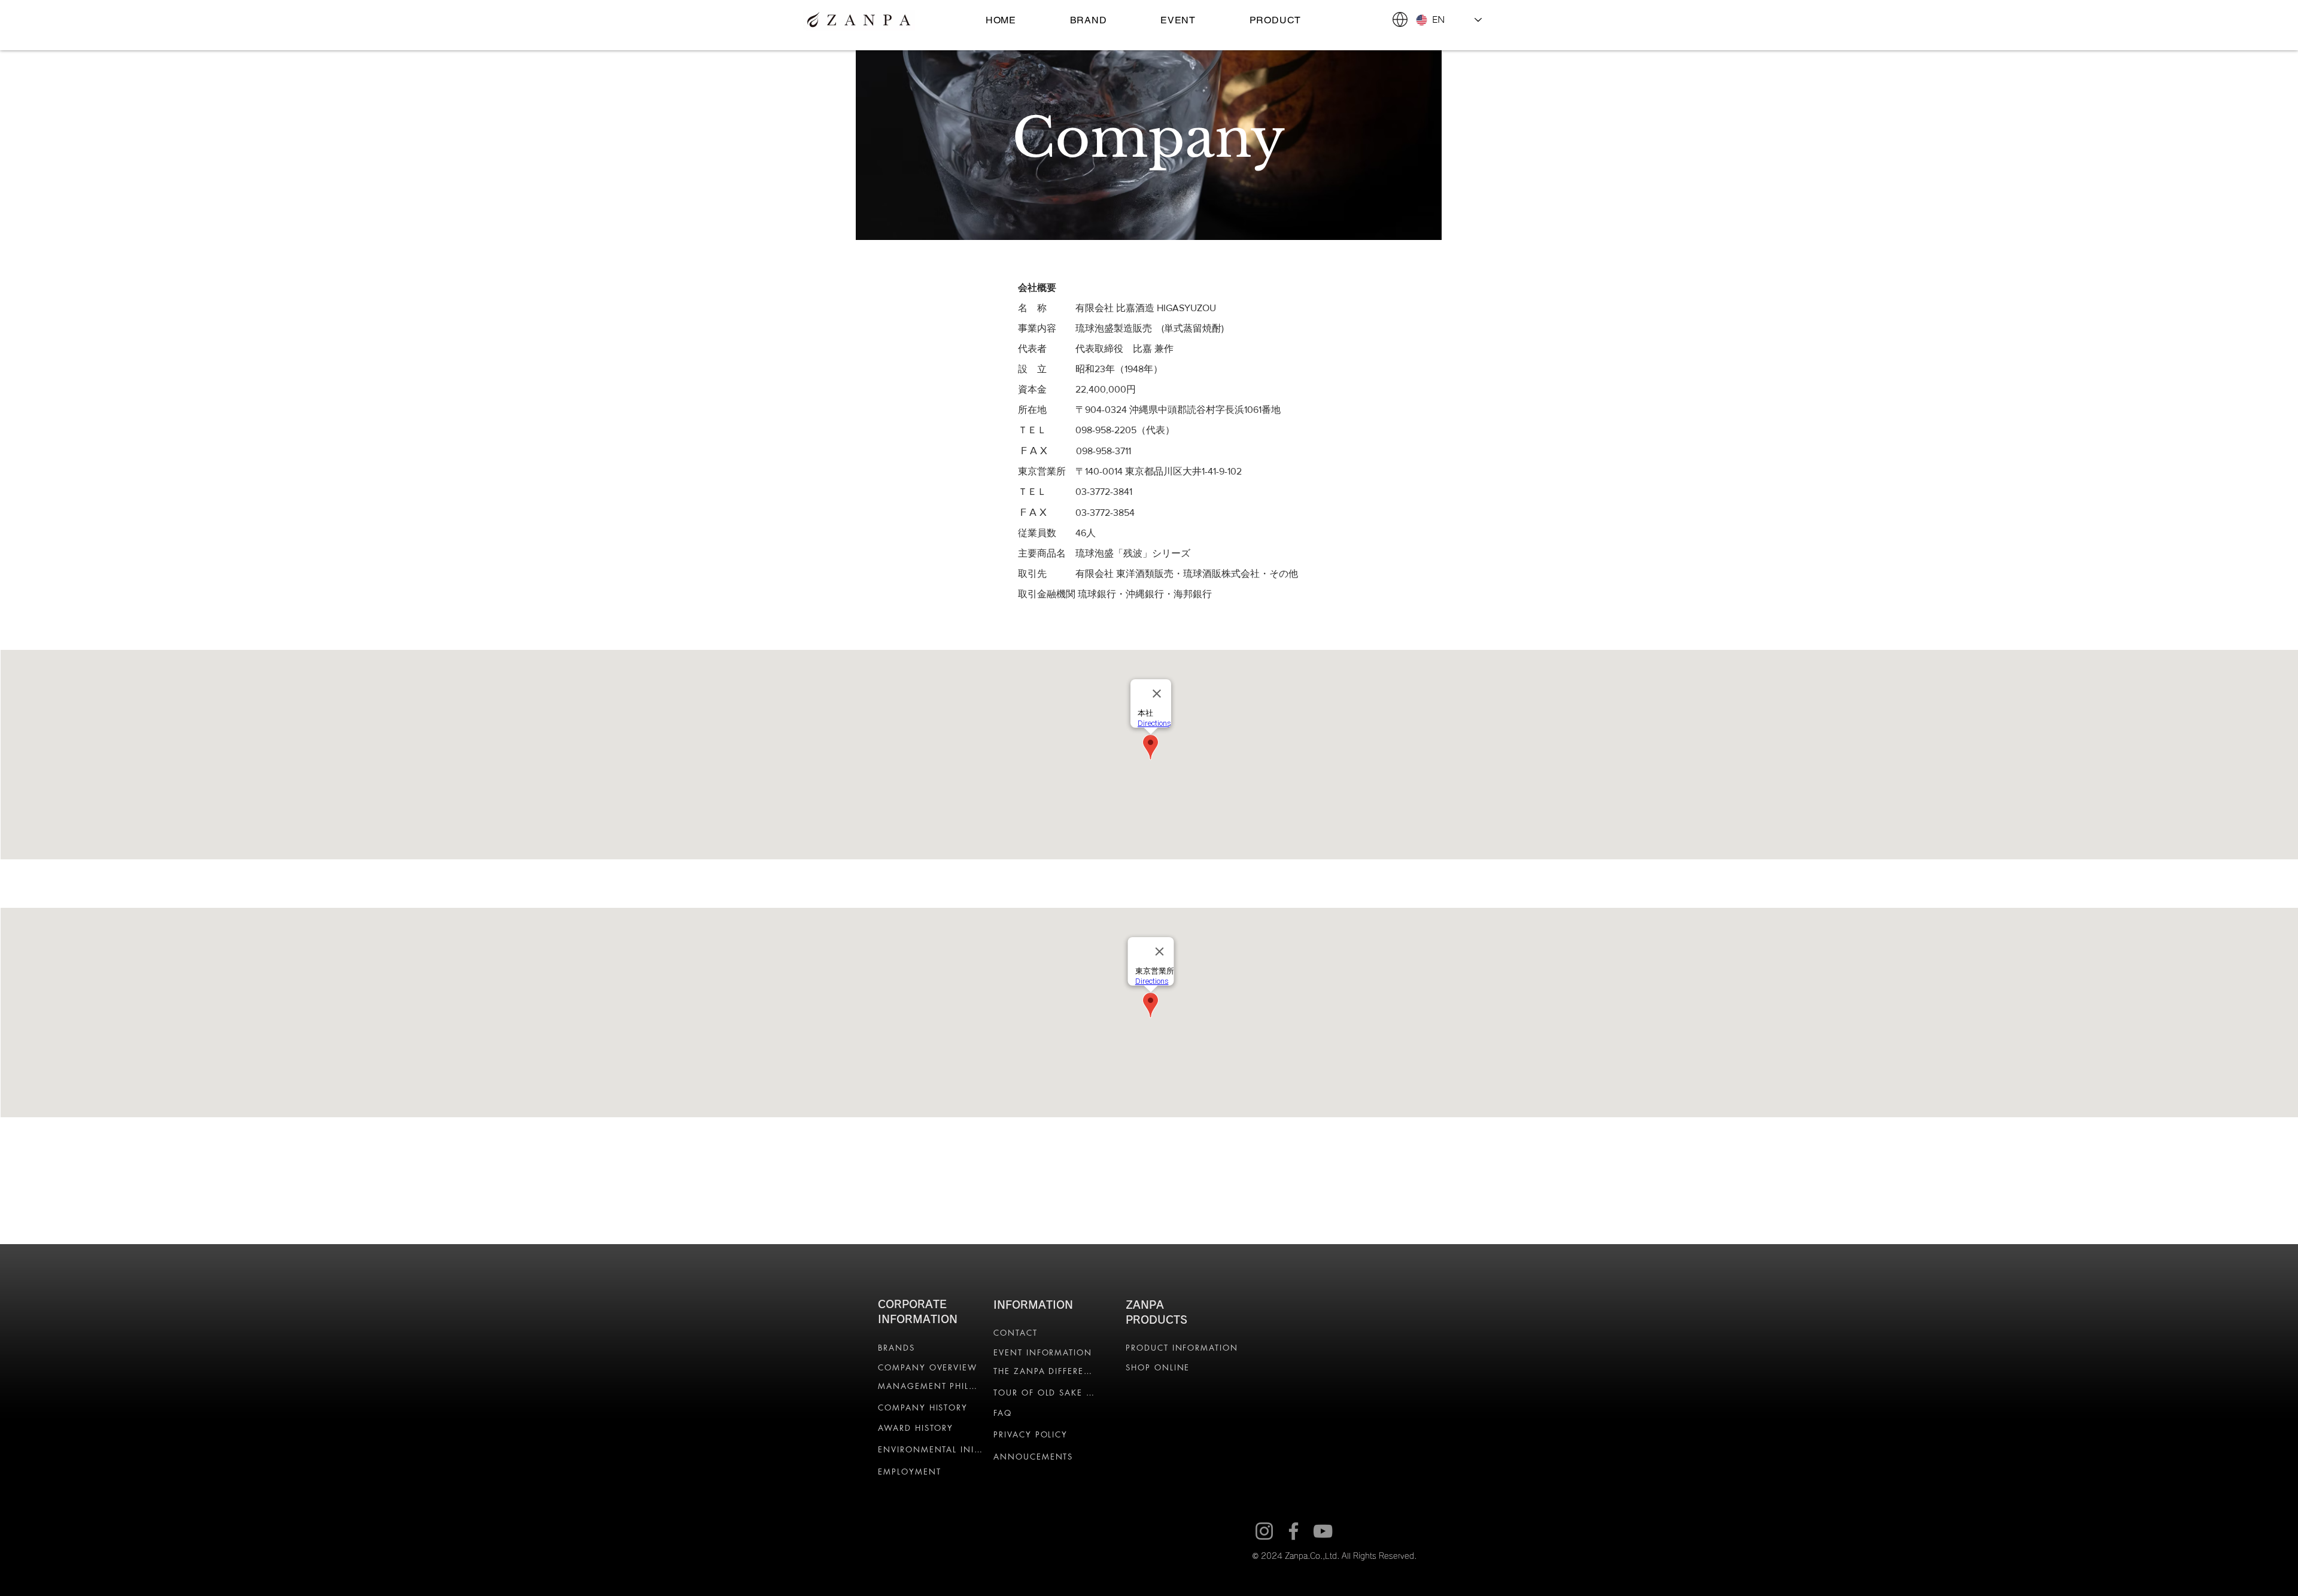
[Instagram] (1264, 1531)
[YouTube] (1323, 1531)
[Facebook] (1294, 1531)
